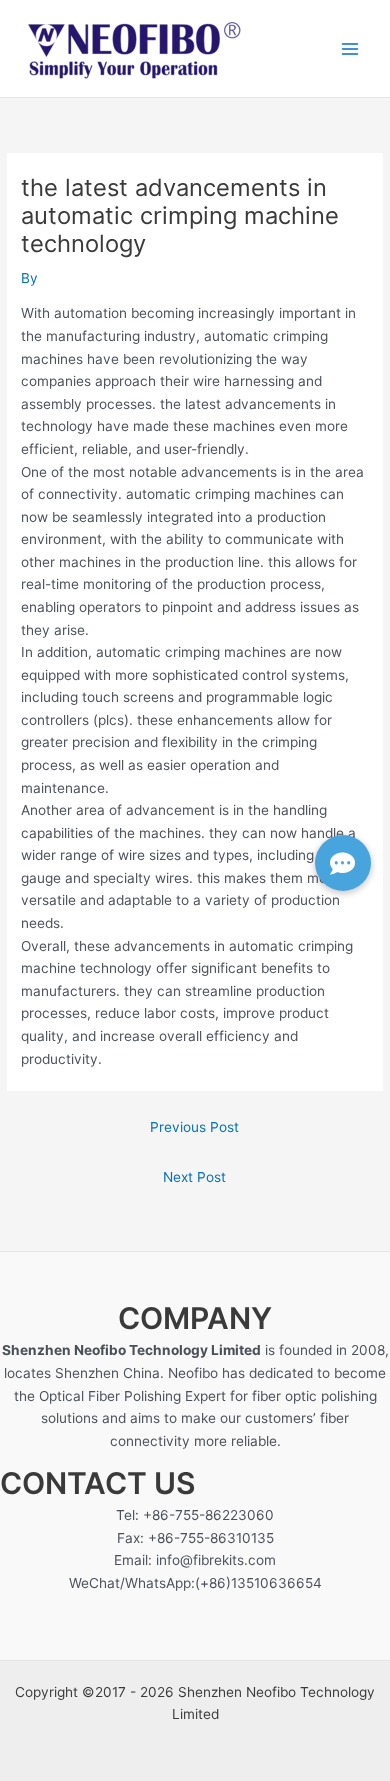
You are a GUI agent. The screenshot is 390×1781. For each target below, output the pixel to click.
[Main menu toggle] (350, 48)
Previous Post (194, 1127)
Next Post (194, 1177)
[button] (343, 863)
